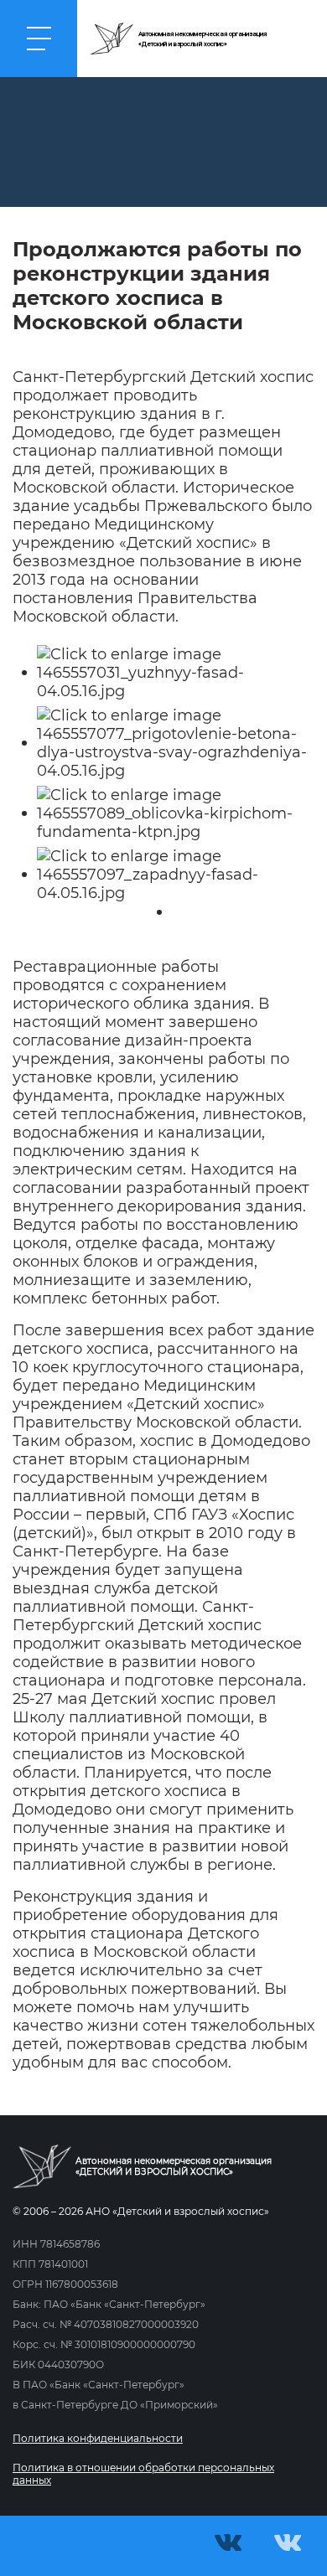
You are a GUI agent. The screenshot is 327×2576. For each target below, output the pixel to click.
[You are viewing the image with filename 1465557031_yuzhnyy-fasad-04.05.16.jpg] (174, 672)
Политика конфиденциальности (98, 2438)
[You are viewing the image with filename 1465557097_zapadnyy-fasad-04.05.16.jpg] (174, 874)
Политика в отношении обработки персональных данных (143, 2474)
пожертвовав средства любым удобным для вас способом (160, 2053)
